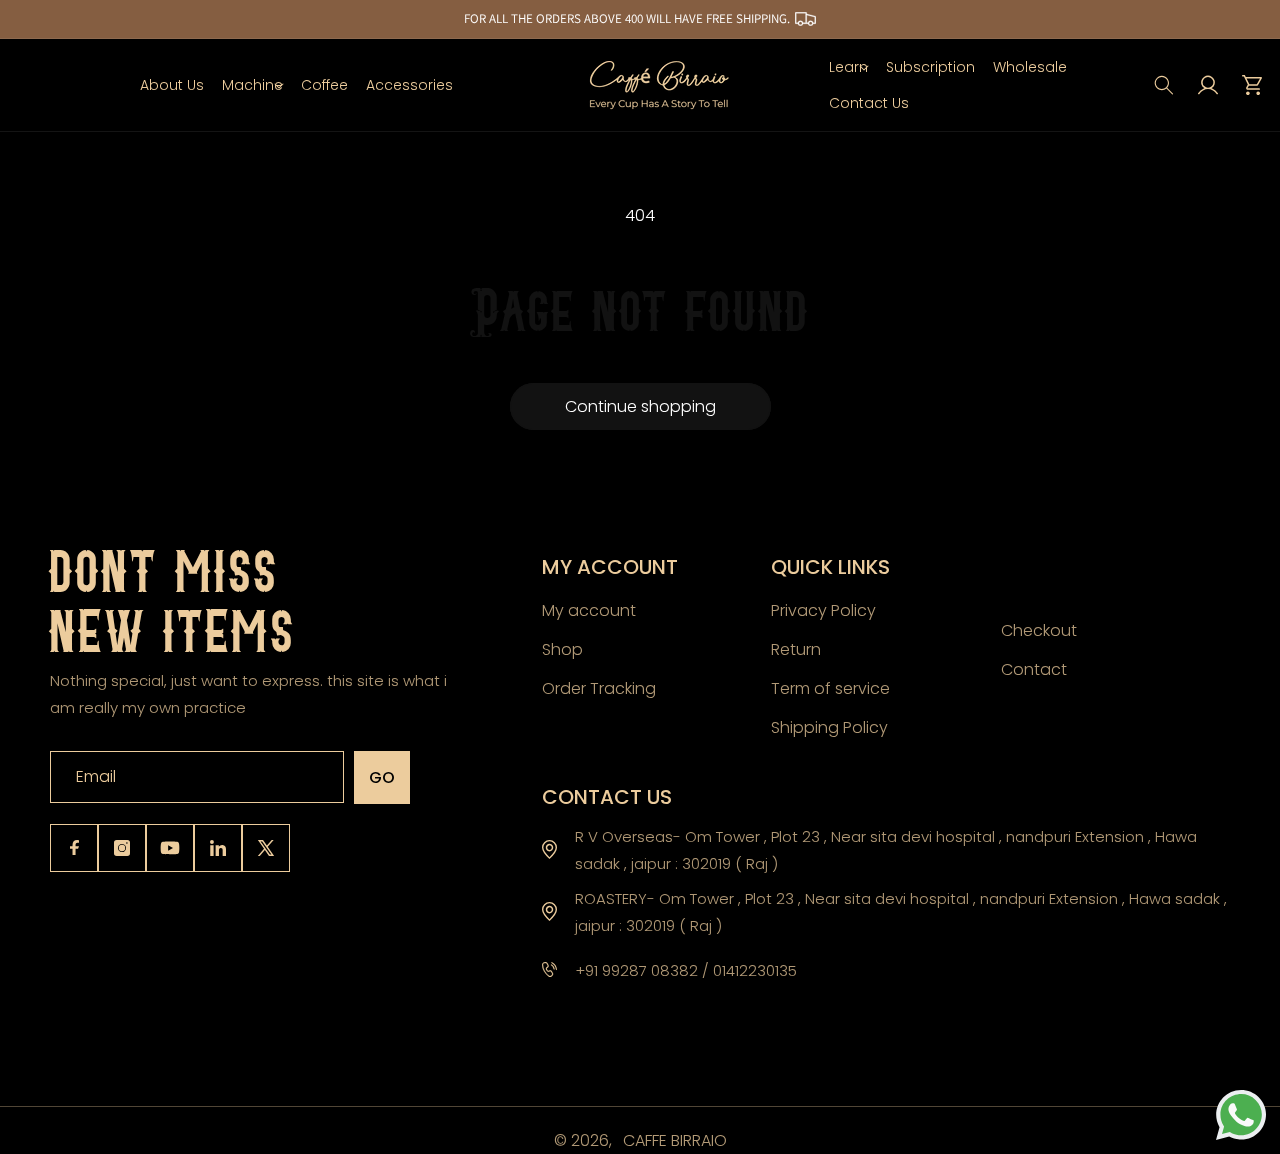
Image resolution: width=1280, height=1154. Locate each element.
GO (382, 777)
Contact (1034, 668)
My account (589, 610)
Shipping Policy (829, 726)
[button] (252, 85)
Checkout (1039, 630)
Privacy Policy (823, 610)
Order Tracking (599, 687)
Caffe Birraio (675, 1140)
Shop (562, 648)
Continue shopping (640, 406)
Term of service (830, 687)
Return (796, 648)
